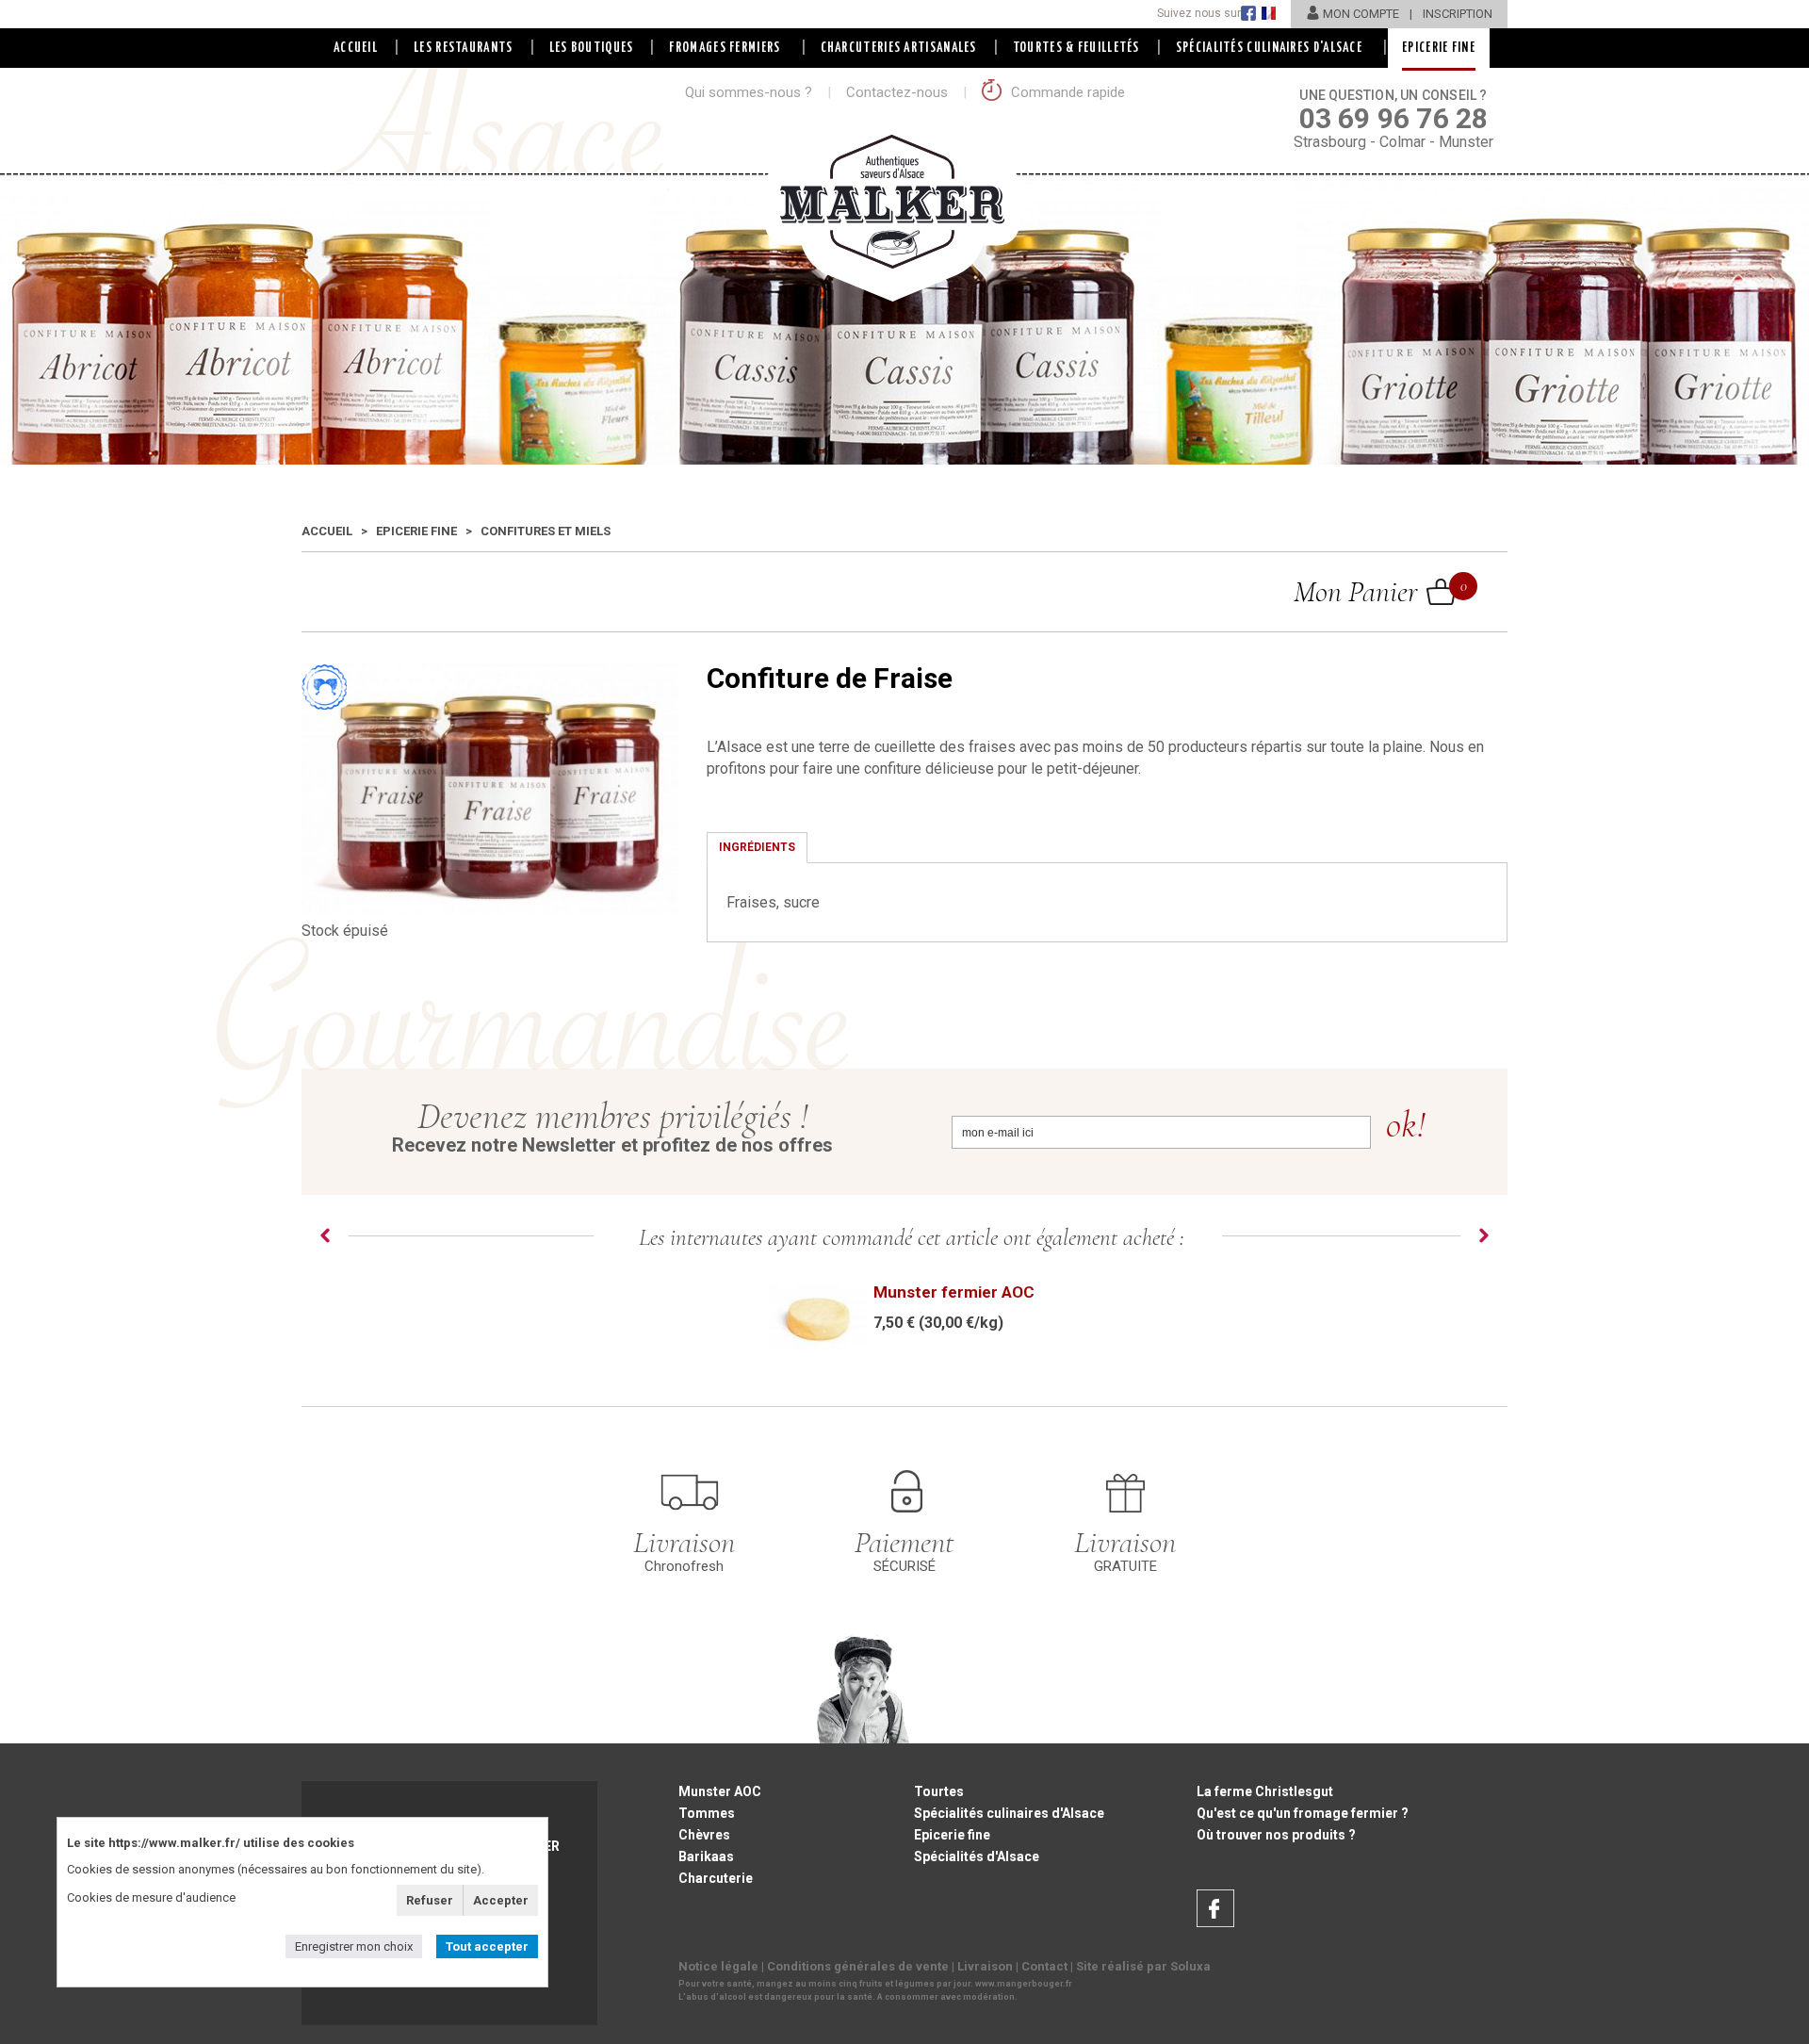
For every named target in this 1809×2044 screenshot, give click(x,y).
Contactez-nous (897, 92)
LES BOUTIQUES (592, 48)
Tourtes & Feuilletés (1076, 48)
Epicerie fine (416, 531)
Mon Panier (1375, 591)
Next (1484, 1235)
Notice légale (718, 1966)
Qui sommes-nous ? (749, 92)
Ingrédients (757, 847)
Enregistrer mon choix (354, 1946)
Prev (325, 1235)
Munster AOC (720, 1791)
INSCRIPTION (1458, 14)
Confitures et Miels (546, 531)
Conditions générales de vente (858, 1966)
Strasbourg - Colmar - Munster (1393, 119)
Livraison (985, 1966)
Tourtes (939, 1791)
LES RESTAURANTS (464, 48)
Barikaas (706, 1856)
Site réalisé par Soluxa (1143, 1966)
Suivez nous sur (1199, 13)
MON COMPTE (1361, 14)
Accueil (356, 48)
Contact (1044, 1966)
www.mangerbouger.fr (1024, 1984)
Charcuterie (716, 1878)
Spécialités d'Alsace (977, 1856)
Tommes (707, 1813)
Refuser (430, 1900)
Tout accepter (487, 1946)
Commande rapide (1066, 92)
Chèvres (704, 1835)
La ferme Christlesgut (1265, 1791)
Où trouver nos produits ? (1276, 1835)
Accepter (501, 1900)
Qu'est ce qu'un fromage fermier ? (1303, 1813)
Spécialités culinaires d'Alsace (1009, 1813)
